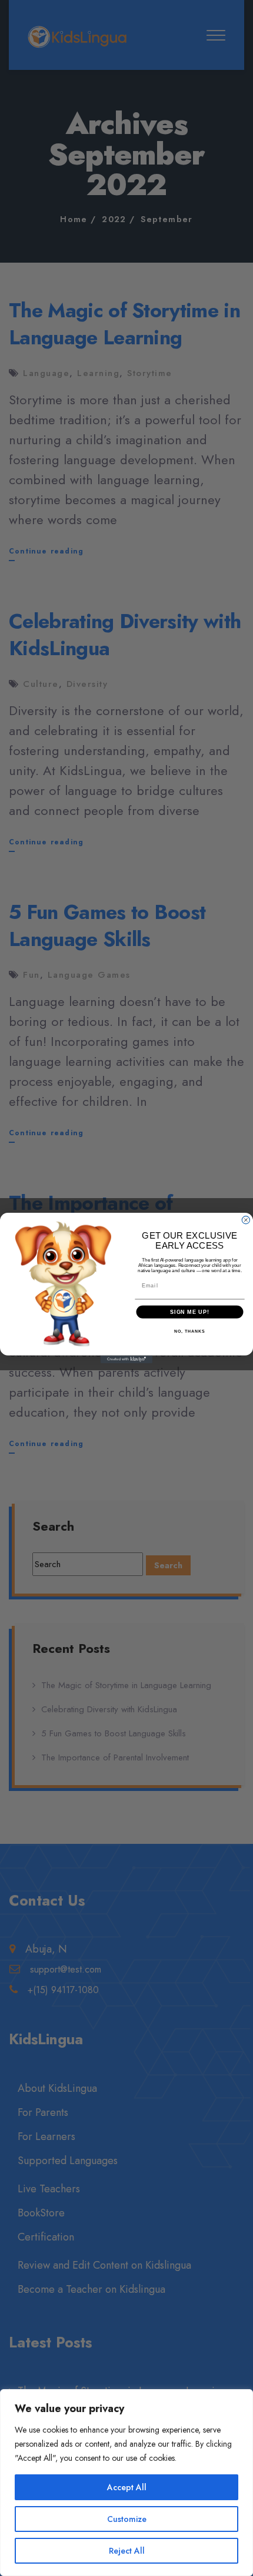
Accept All (127, 2487)
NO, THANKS (189, 1331)
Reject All (127, 2551)
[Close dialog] (246, 1220)
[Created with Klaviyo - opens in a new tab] (126, 1359)
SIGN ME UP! (190, 1312)
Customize (127, 2519)
